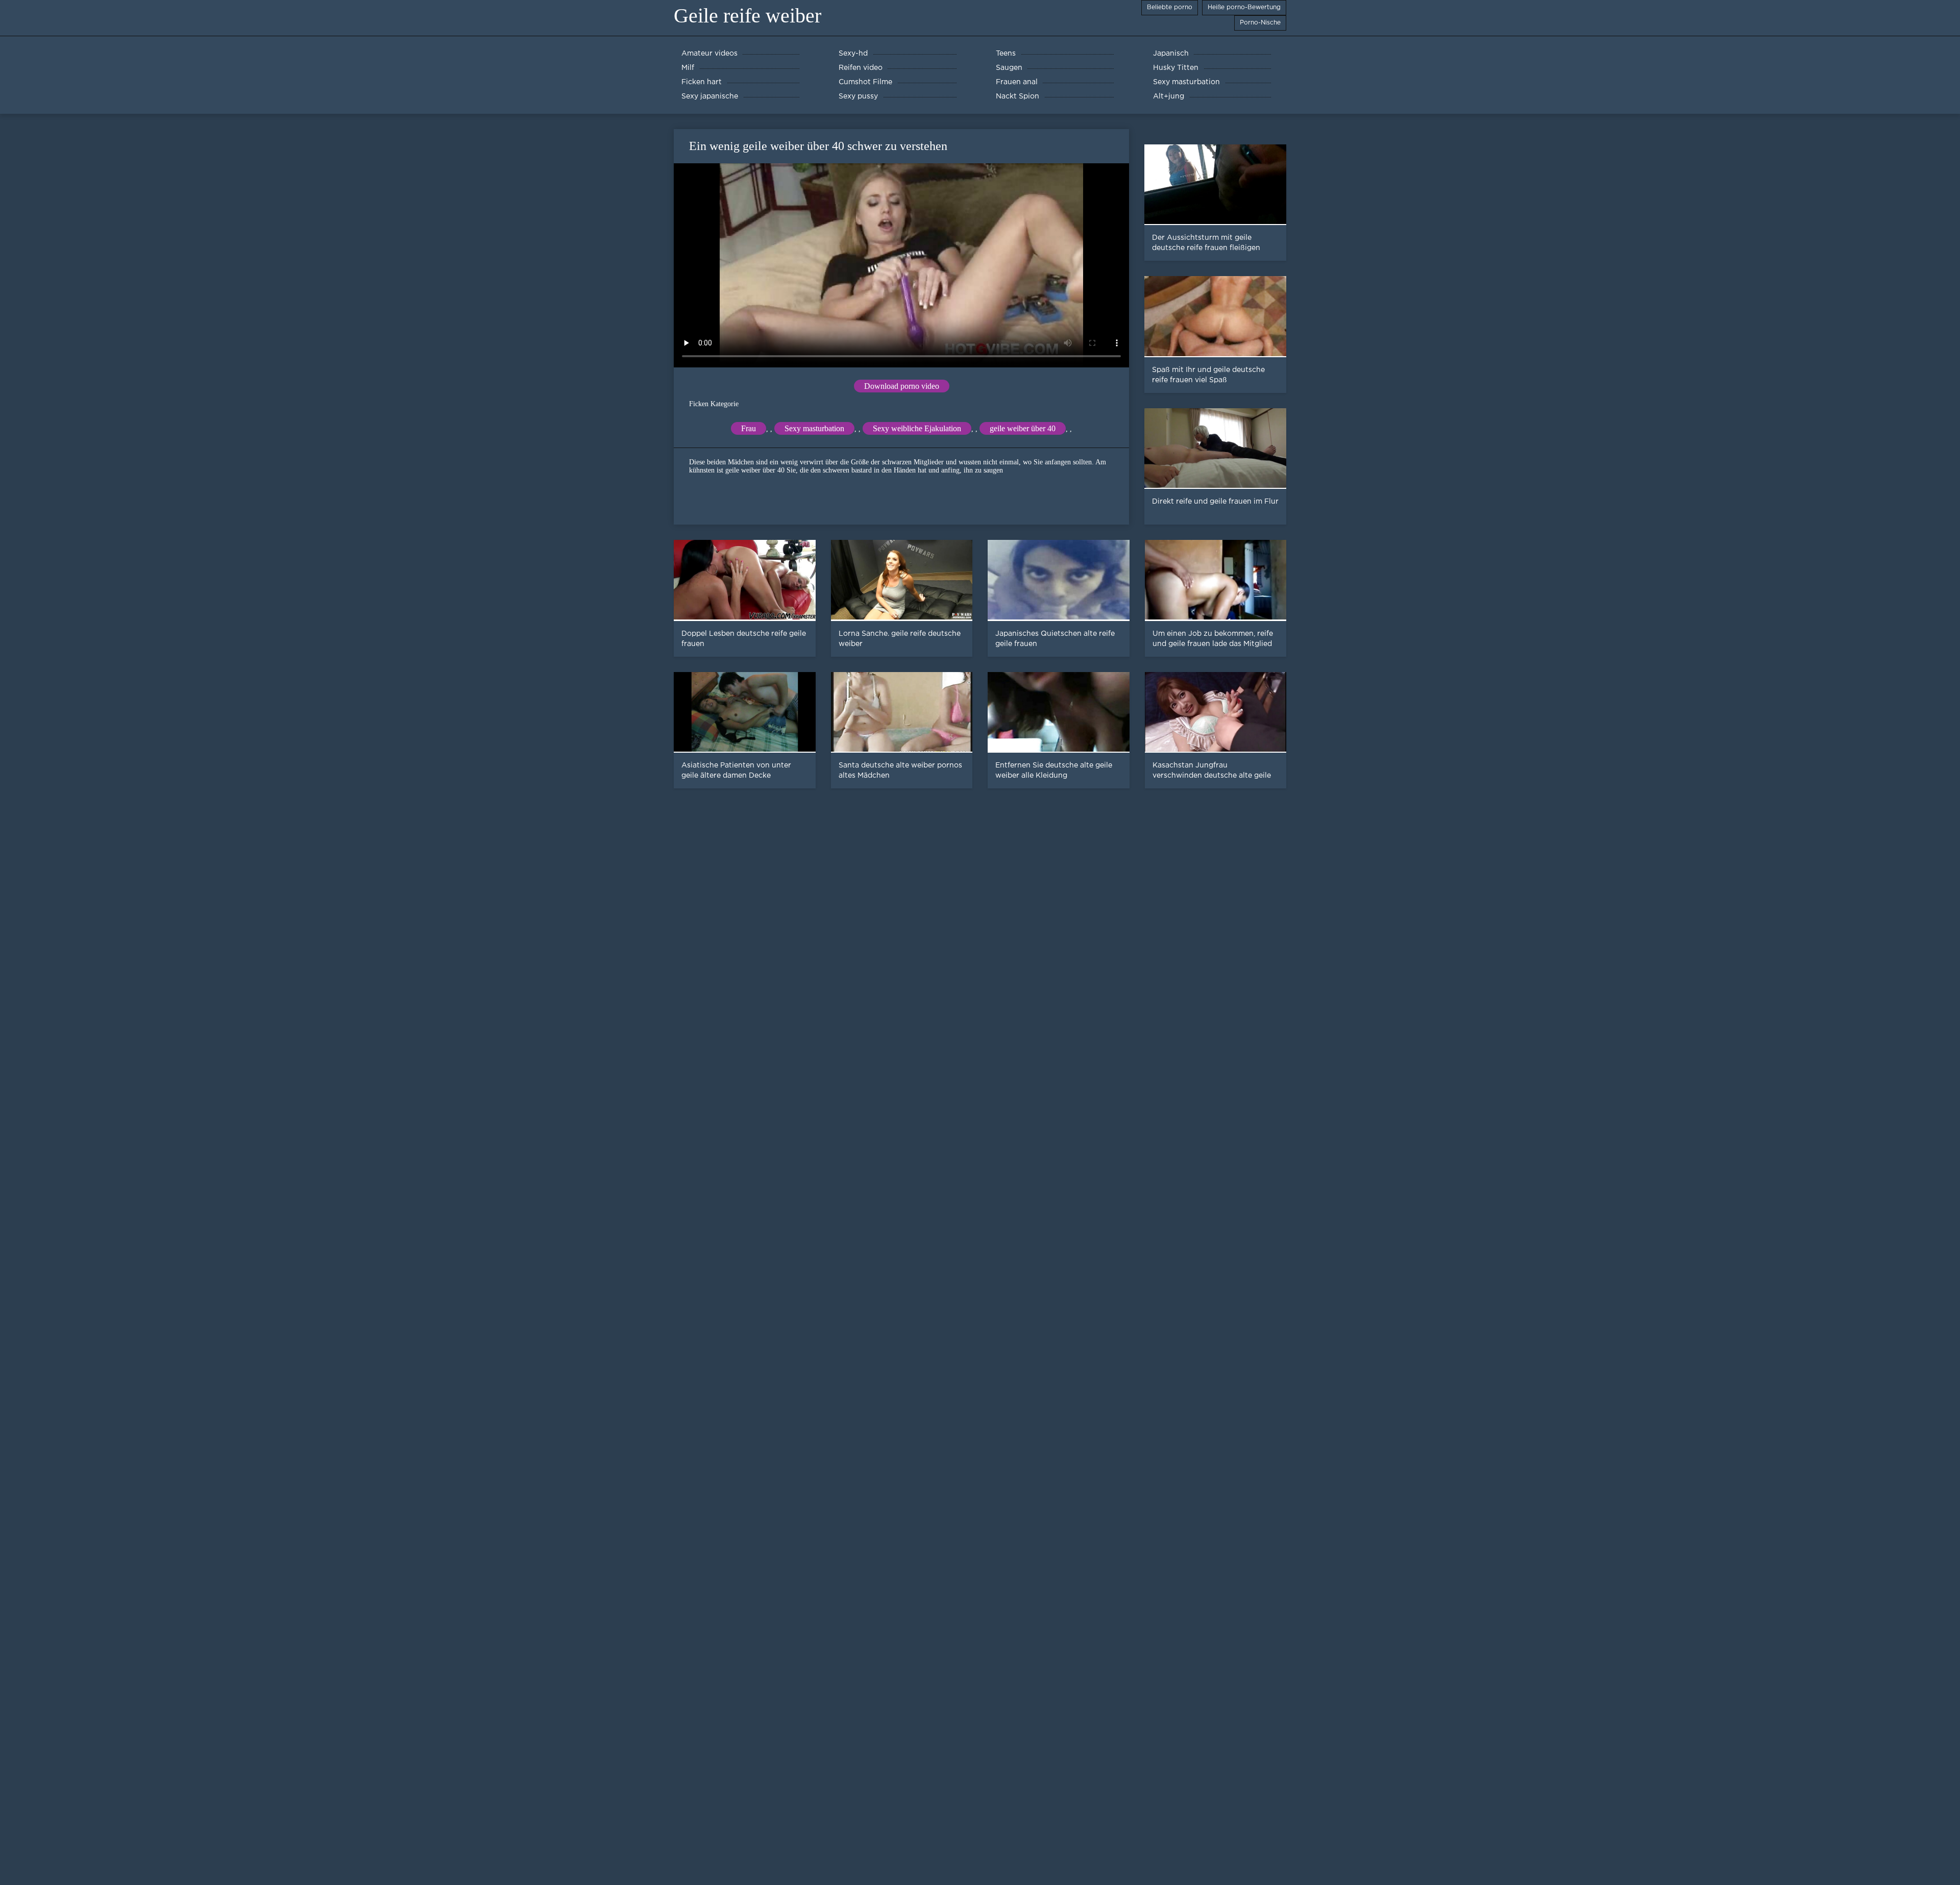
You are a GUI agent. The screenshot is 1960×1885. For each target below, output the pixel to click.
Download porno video (902, 386)
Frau (749, 428)
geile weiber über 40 (1023, 428)
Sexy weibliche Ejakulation (917, 428)
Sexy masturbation (814, 428)
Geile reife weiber (748, 16)
